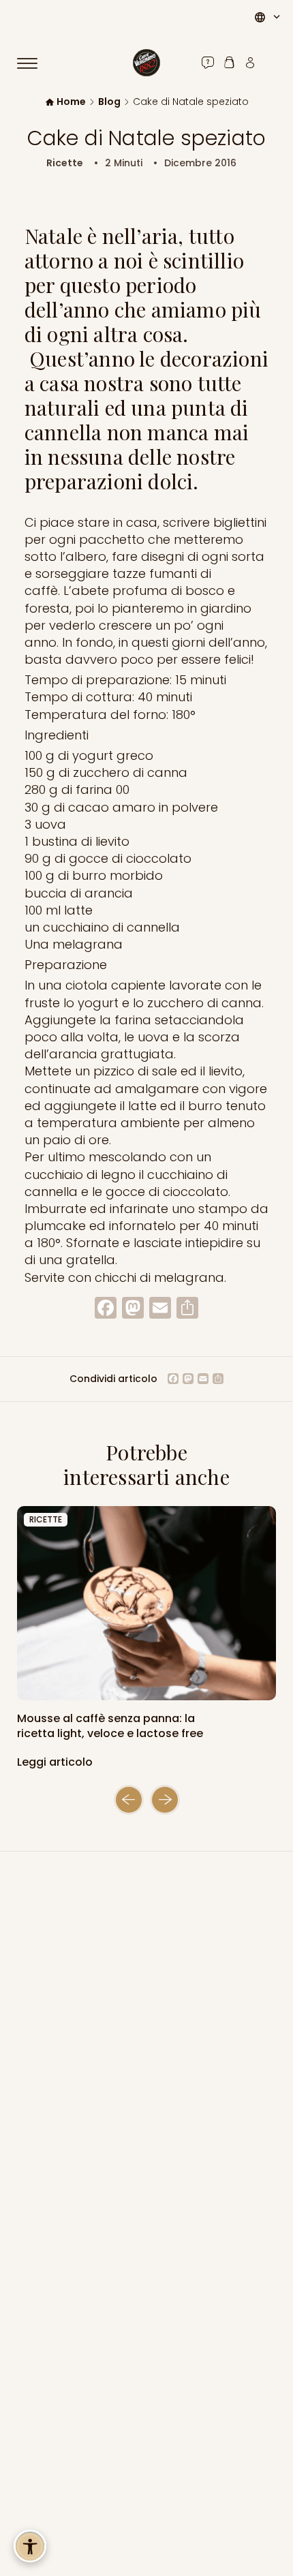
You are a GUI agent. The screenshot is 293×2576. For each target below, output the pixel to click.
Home (71, 102)
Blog (109, 102)
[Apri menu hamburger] (33, 63)
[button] (129, 1800)
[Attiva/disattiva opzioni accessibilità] (30, 2546)
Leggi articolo (56, 1762)
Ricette (65, 163)
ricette (46, 1519)
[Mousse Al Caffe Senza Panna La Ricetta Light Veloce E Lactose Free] (146, 1603)
